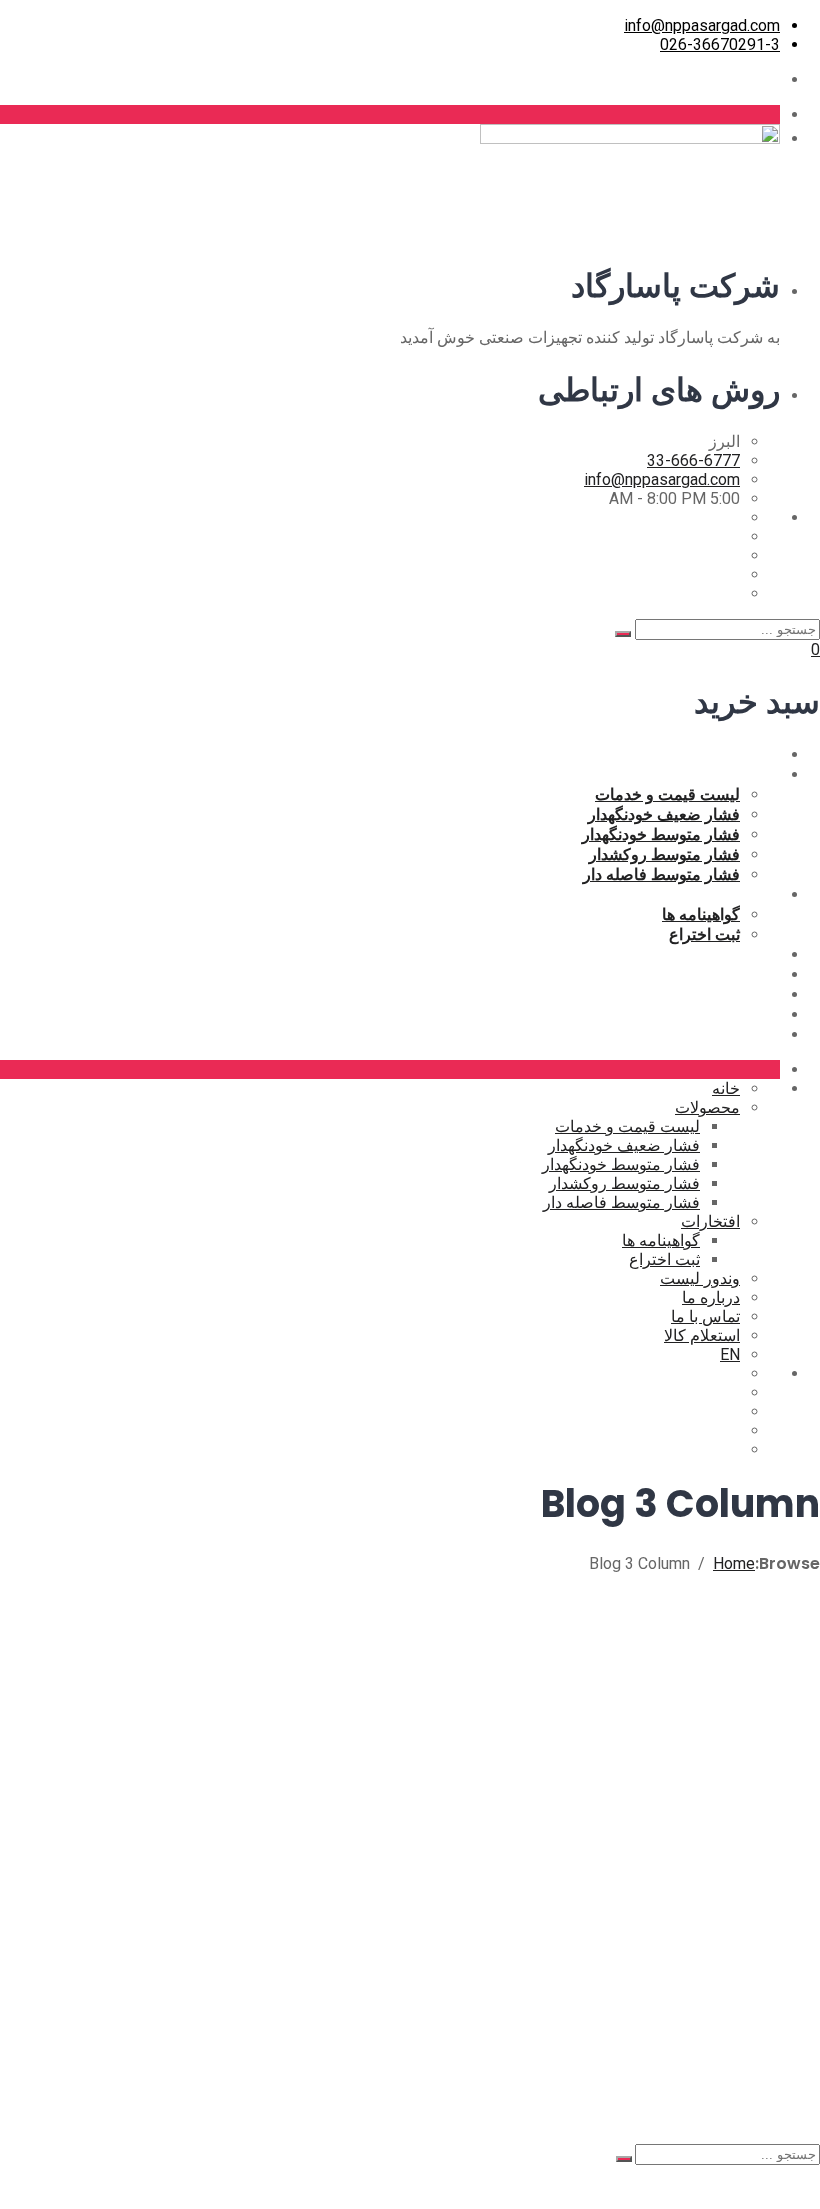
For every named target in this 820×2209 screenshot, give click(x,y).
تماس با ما (745, 994)
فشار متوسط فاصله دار (661, 874)
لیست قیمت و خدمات (667, 794)
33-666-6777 (693, 460)
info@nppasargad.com (702, 25)
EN (769, 1034)
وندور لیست (740, 954)
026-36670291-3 (720, 44)
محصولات (747, 774)
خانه (766, 754)
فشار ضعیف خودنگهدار (664, 814)
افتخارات (750, 894)
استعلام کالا (742, 1014)
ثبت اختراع (704, 934)
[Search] (623, 634)
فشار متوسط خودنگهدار (661, 834)
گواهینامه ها (701, 914)
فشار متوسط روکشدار (664, 854)
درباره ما (751, 974)
